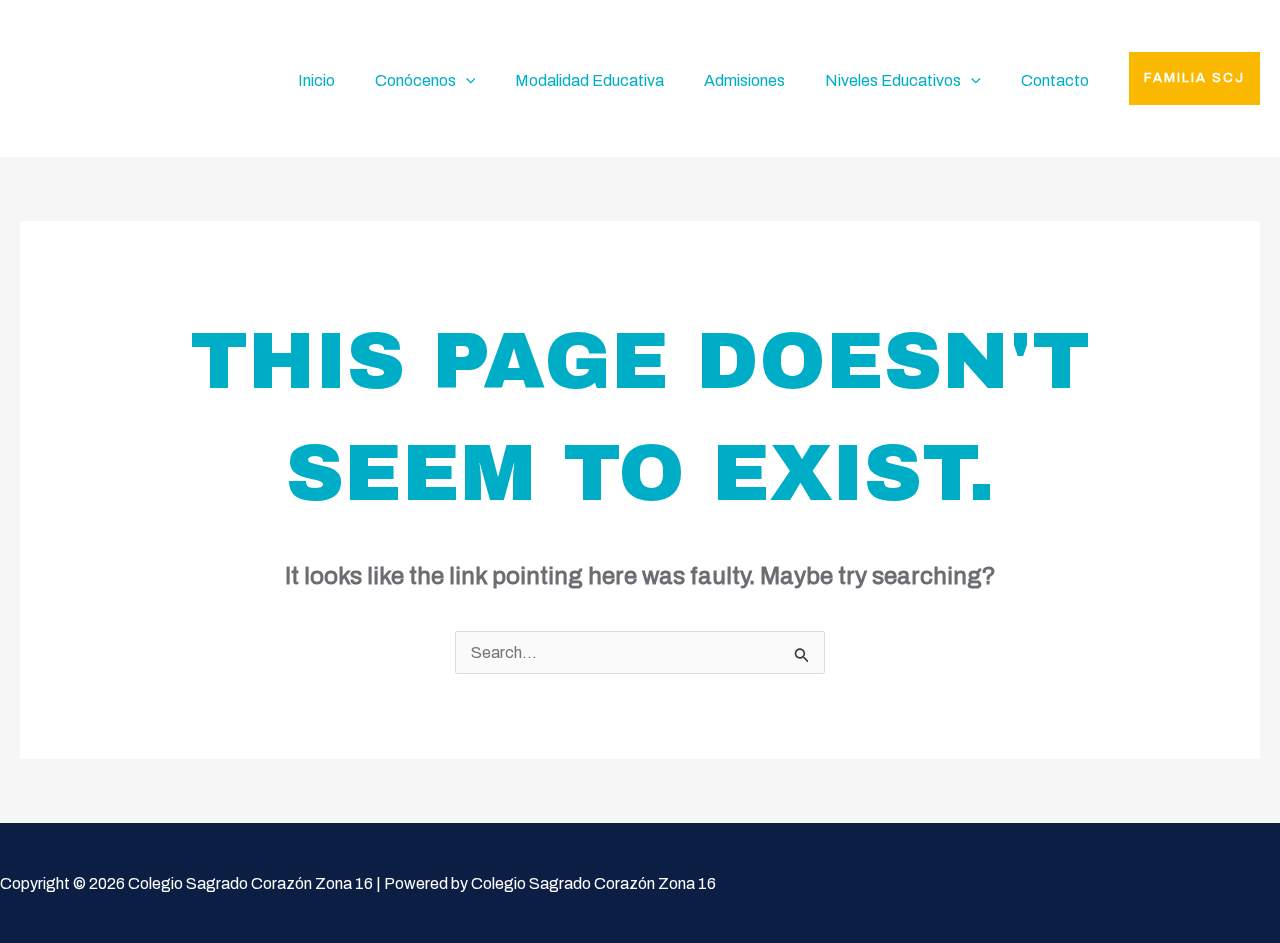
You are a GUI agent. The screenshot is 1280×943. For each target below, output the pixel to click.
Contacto (1055, 80)
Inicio (316, 80)
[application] (466, 81)
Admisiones (744, 80)
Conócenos (415, 80)
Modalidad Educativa (589, 80)
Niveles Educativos (893, 80)
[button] (1194, 78)
